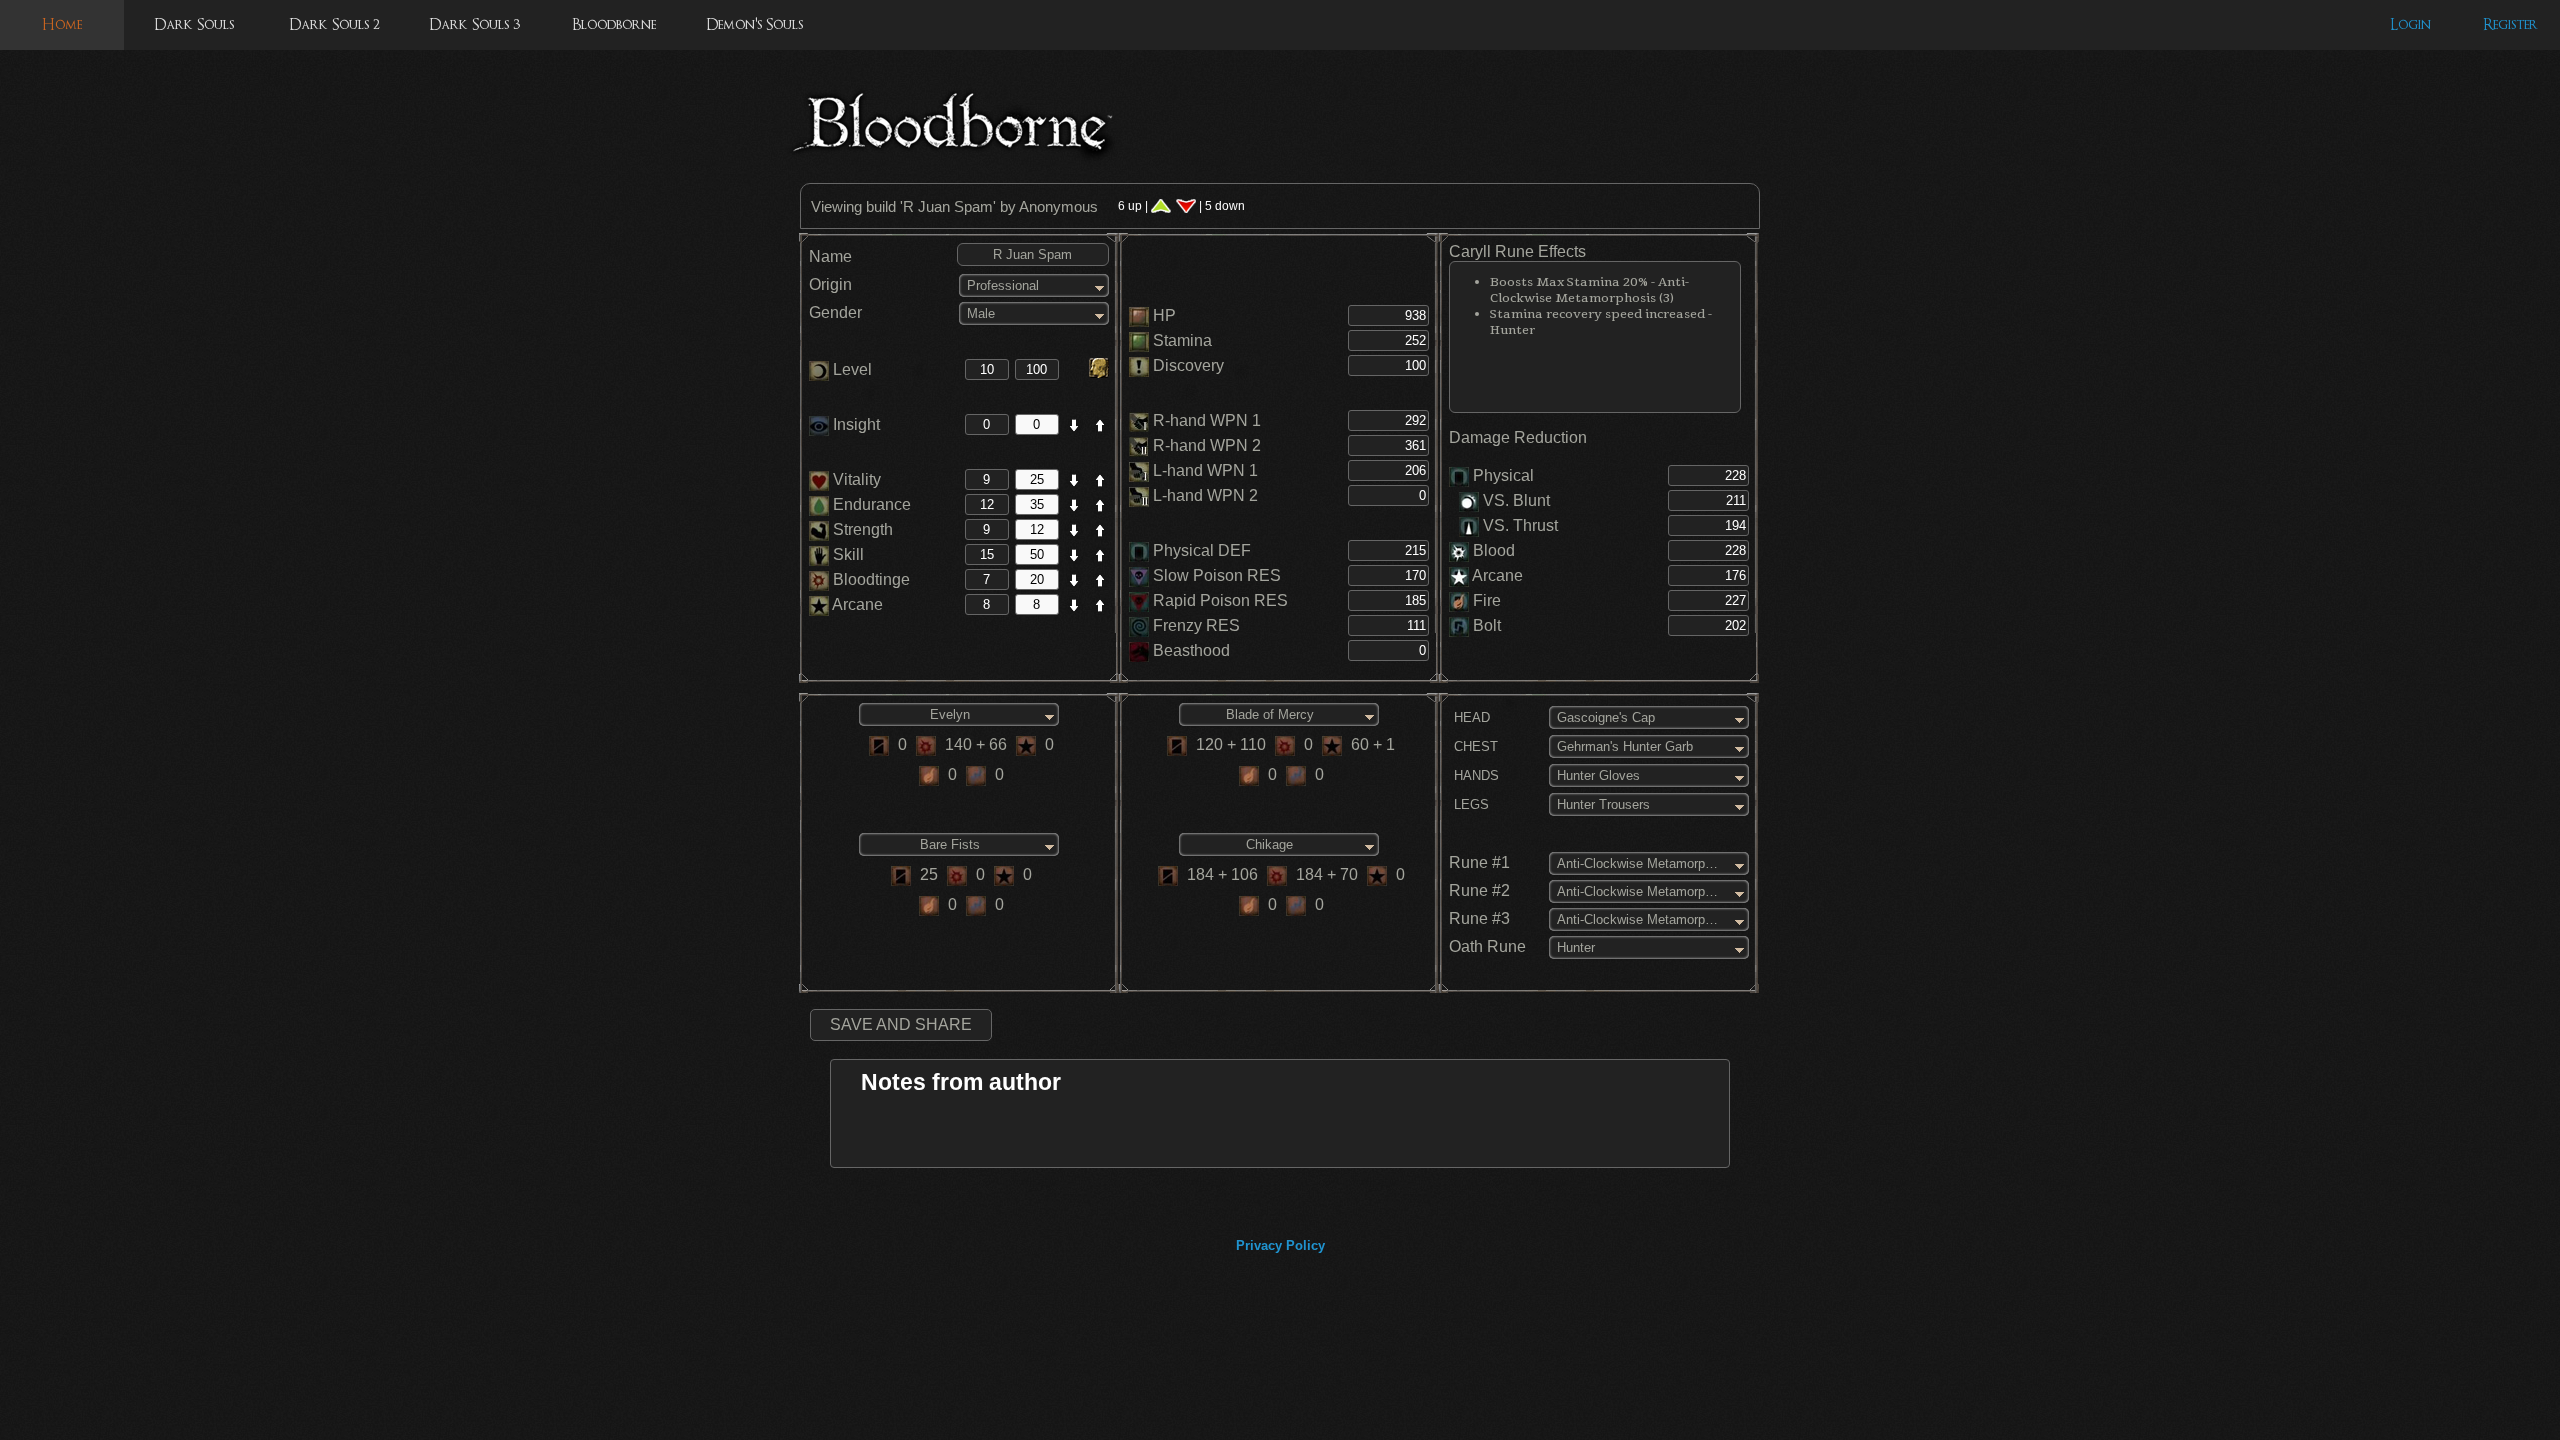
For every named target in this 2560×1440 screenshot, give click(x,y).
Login (2410, 24)
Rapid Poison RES (1220, 600)
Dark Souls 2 (334, 24)
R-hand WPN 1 (1207, 420)
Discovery (1188, 365)
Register (2510, 24)
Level (850, 369)
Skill (846, 554)
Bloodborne (614, 24)
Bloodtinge (869, 579)
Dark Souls (194, 24)
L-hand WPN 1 (1205, 470)
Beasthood (1191, 650)
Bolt (1487, 625)
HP (1164, 315)
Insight (854, 424)
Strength (861, 529)
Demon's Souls (754, 24)
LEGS (1469, 804)
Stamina (1182, 340)
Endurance (870, 504)
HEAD (1470, 717)
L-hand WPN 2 (1205, 495)
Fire (1487, 600)
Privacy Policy (1280, 1245)
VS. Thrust (1518, 525)
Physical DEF (1202, 550)
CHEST (1474, 746)
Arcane (856, 604)
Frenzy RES (1196, 625)
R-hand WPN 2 (1207, 445)
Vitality (855, 479)
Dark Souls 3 (474, 24)
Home (62, 24)
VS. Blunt (1514, 500)
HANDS (1474, 775)
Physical (1503, 475)
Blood (1494, 550)
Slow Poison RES (1217, 575)
